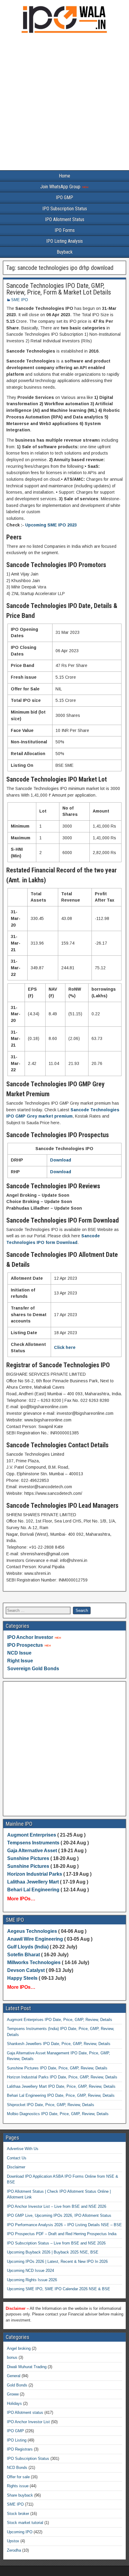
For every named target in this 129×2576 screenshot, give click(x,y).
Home (64, 176)
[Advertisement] (64, 103)
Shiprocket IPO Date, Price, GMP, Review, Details (51, 2105)
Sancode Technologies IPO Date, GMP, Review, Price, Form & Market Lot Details (59, 289)
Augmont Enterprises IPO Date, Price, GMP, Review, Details (60, 2020)
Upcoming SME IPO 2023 (51, 525)
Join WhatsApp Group (61, 187)
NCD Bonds (17, 2468)
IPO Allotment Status (65, 219)
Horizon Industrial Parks (35, 1874)
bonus (12, 2357)
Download (61, 1160)
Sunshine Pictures (28, 1858)
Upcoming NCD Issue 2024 (30, 2271)
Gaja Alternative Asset (32, 1851)
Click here (65, 1347)
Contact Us (17, 2158)
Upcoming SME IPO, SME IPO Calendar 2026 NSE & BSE (58, 2289)
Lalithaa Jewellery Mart (33, 1882)
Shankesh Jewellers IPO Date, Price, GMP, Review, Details (59, 2044)
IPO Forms (65, 230)
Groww (13, 2394)
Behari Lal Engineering (33, 1890)
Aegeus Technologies (32, 1931)
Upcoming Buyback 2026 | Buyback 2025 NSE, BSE (53, 2252)
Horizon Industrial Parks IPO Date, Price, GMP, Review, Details (62, 2077)
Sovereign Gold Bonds (33, 1669)
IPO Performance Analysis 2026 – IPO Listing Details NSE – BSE (64, 2225)
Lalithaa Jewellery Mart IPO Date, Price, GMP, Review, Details (61, 2086)
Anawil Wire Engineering (35, 1939)
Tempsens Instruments (33, 1843)
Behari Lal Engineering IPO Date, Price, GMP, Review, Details (61, 2095)
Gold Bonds (17, 2385)
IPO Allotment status (25, 2412)
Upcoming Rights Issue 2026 (32, 2280)
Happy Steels (22, 1978)
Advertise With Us (23, 2149)
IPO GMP (64, 197)
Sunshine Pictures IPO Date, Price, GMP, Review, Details (57, 2068)
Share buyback (20, 2495)
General (14, 2376)
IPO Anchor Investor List (28, 2422)
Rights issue (18, 2486)
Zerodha (14, 2550)
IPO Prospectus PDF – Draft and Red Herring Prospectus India (62, 2234)
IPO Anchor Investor (30, 1637)
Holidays (14, 2403)
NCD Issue (19, 1653)
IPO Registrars (20, 2449)
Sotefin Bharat (24, 1955)
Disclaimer (16, 2167)
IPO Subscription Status (65, 209)
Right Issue (20, 1661)
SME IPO (19, 300)
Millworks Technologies (34, 1962)
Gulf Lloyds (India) (28, 1947)
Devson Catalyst (26, 1970)
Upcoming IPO (20, 2532)
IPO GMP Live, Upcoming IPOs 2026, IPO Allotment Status (59, 2215)
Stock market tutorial (25, 2523)
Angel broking (19, 2348)
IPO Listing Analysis (64, 241)
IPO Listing (17, 2440)
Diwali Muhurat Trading (27, 2367)
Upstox (13, 2541)
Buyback (65, 252)
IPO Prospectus (25, 1645)
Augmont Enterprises (32, 1835)
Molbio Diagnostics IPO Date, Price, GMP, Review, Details (58, 2114)
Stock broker (18, 2514)
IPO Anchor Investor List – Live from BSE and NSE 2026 (57, 2206)
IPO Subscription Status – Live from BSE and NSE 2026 (56, 2243)
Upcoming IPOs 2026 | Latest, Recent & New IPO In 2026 (57, 2261)
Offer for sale (18, 2477)
